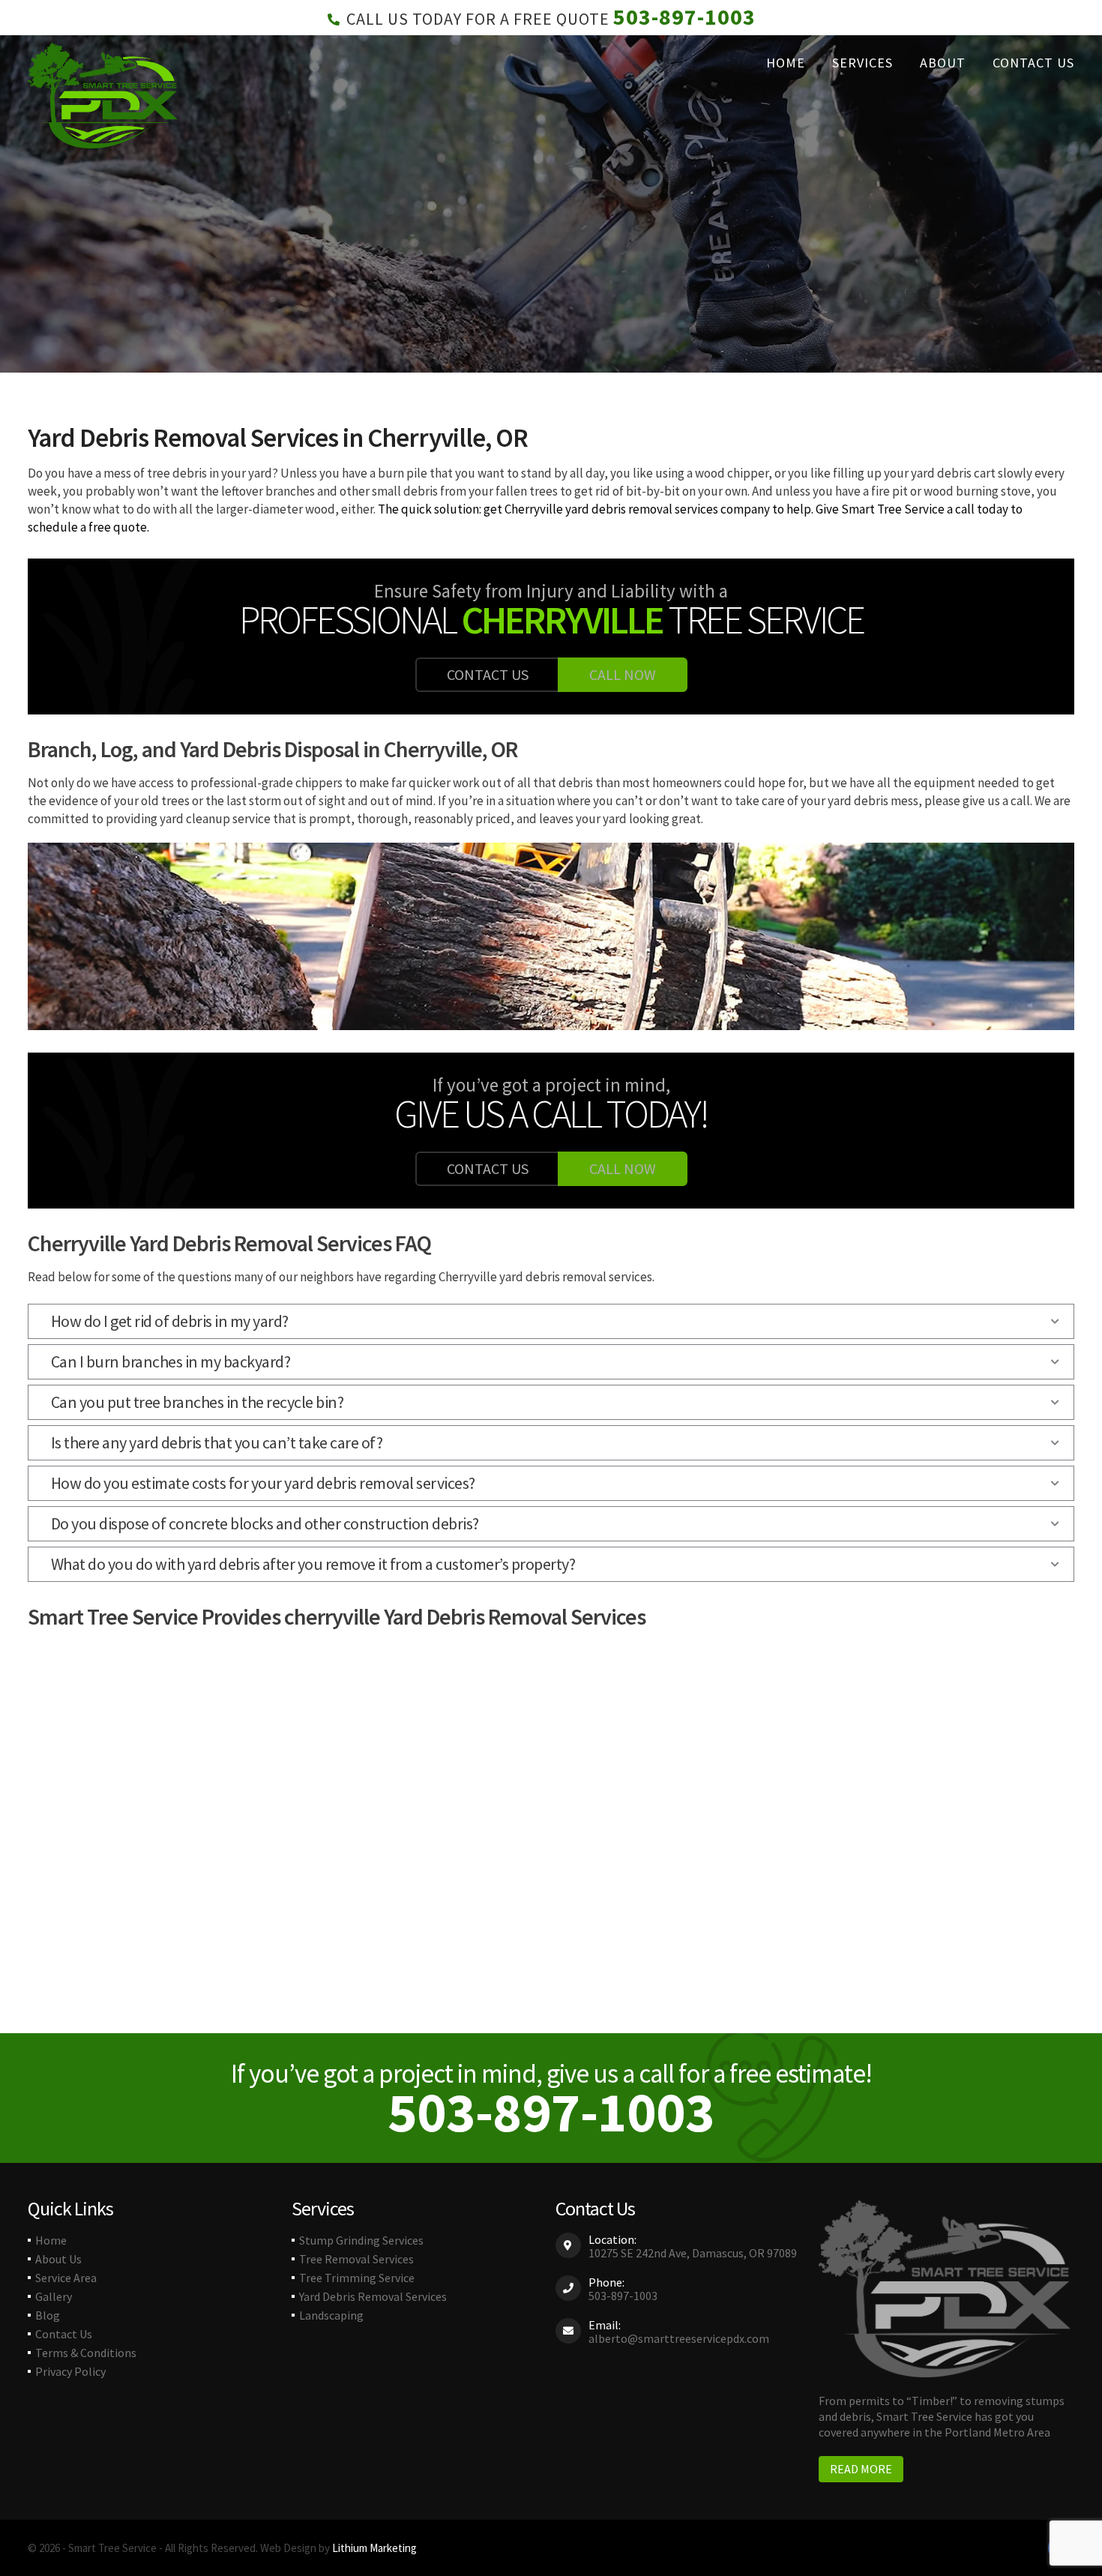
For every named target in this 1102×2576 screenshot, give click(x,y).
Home (786, 63)
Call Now (623, 674)
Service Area (66, 2278)
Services (862, 63)
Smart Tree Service (893, 509)
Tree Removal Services (356, 2259)
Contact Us (1033, 63)
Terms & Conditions (86, 2353)
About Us (58, 2259)
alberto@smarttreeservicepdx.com (679, 2338)
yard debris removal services (641, 509)
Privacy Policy (70, 2371)
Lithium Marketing (374, 2548)
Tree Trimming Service (357, 2278)
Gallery (54, 2296)
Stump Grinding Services (361, 2240)
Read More (861, 2469)
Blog (48, 2315)
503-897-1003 (684, 16)
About (943, 63)
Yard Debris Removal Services (373, 2296)
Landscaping (331, 2315)
